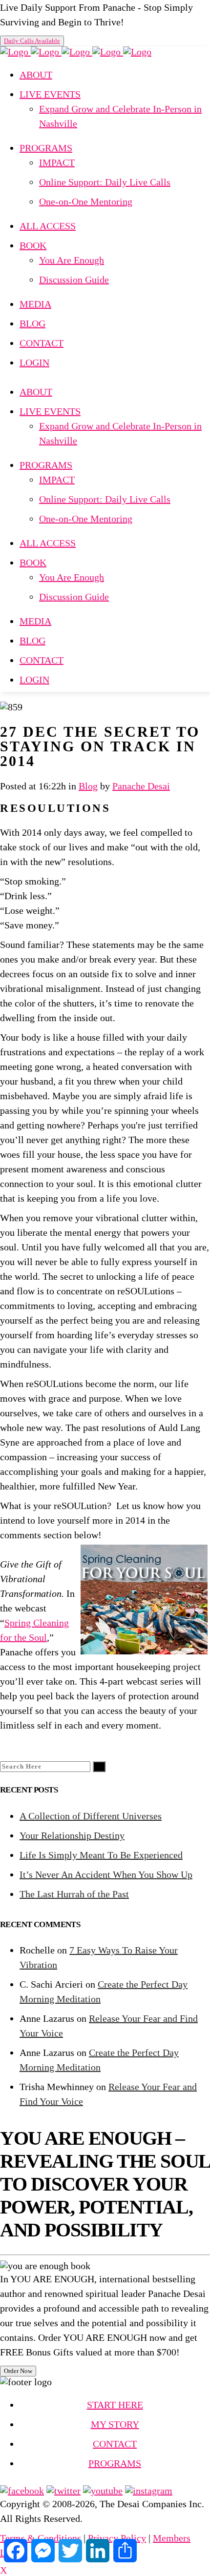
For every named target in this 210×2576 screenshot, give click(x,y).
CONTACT (115, 2444)
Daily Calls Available (32, 41)
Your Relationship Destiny (72, 1835)
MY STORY (115, 2424)
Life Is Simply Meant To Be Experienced (101, 1855)
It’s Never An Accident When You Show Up (106, 1874)
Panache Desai (141, 786)
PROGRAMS (115, 2463)
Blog (88, 786)
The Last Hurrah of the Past (74, 1894)
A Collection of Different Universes (91, 1816)
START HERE (115, 2405)
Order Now (18, 2371)
